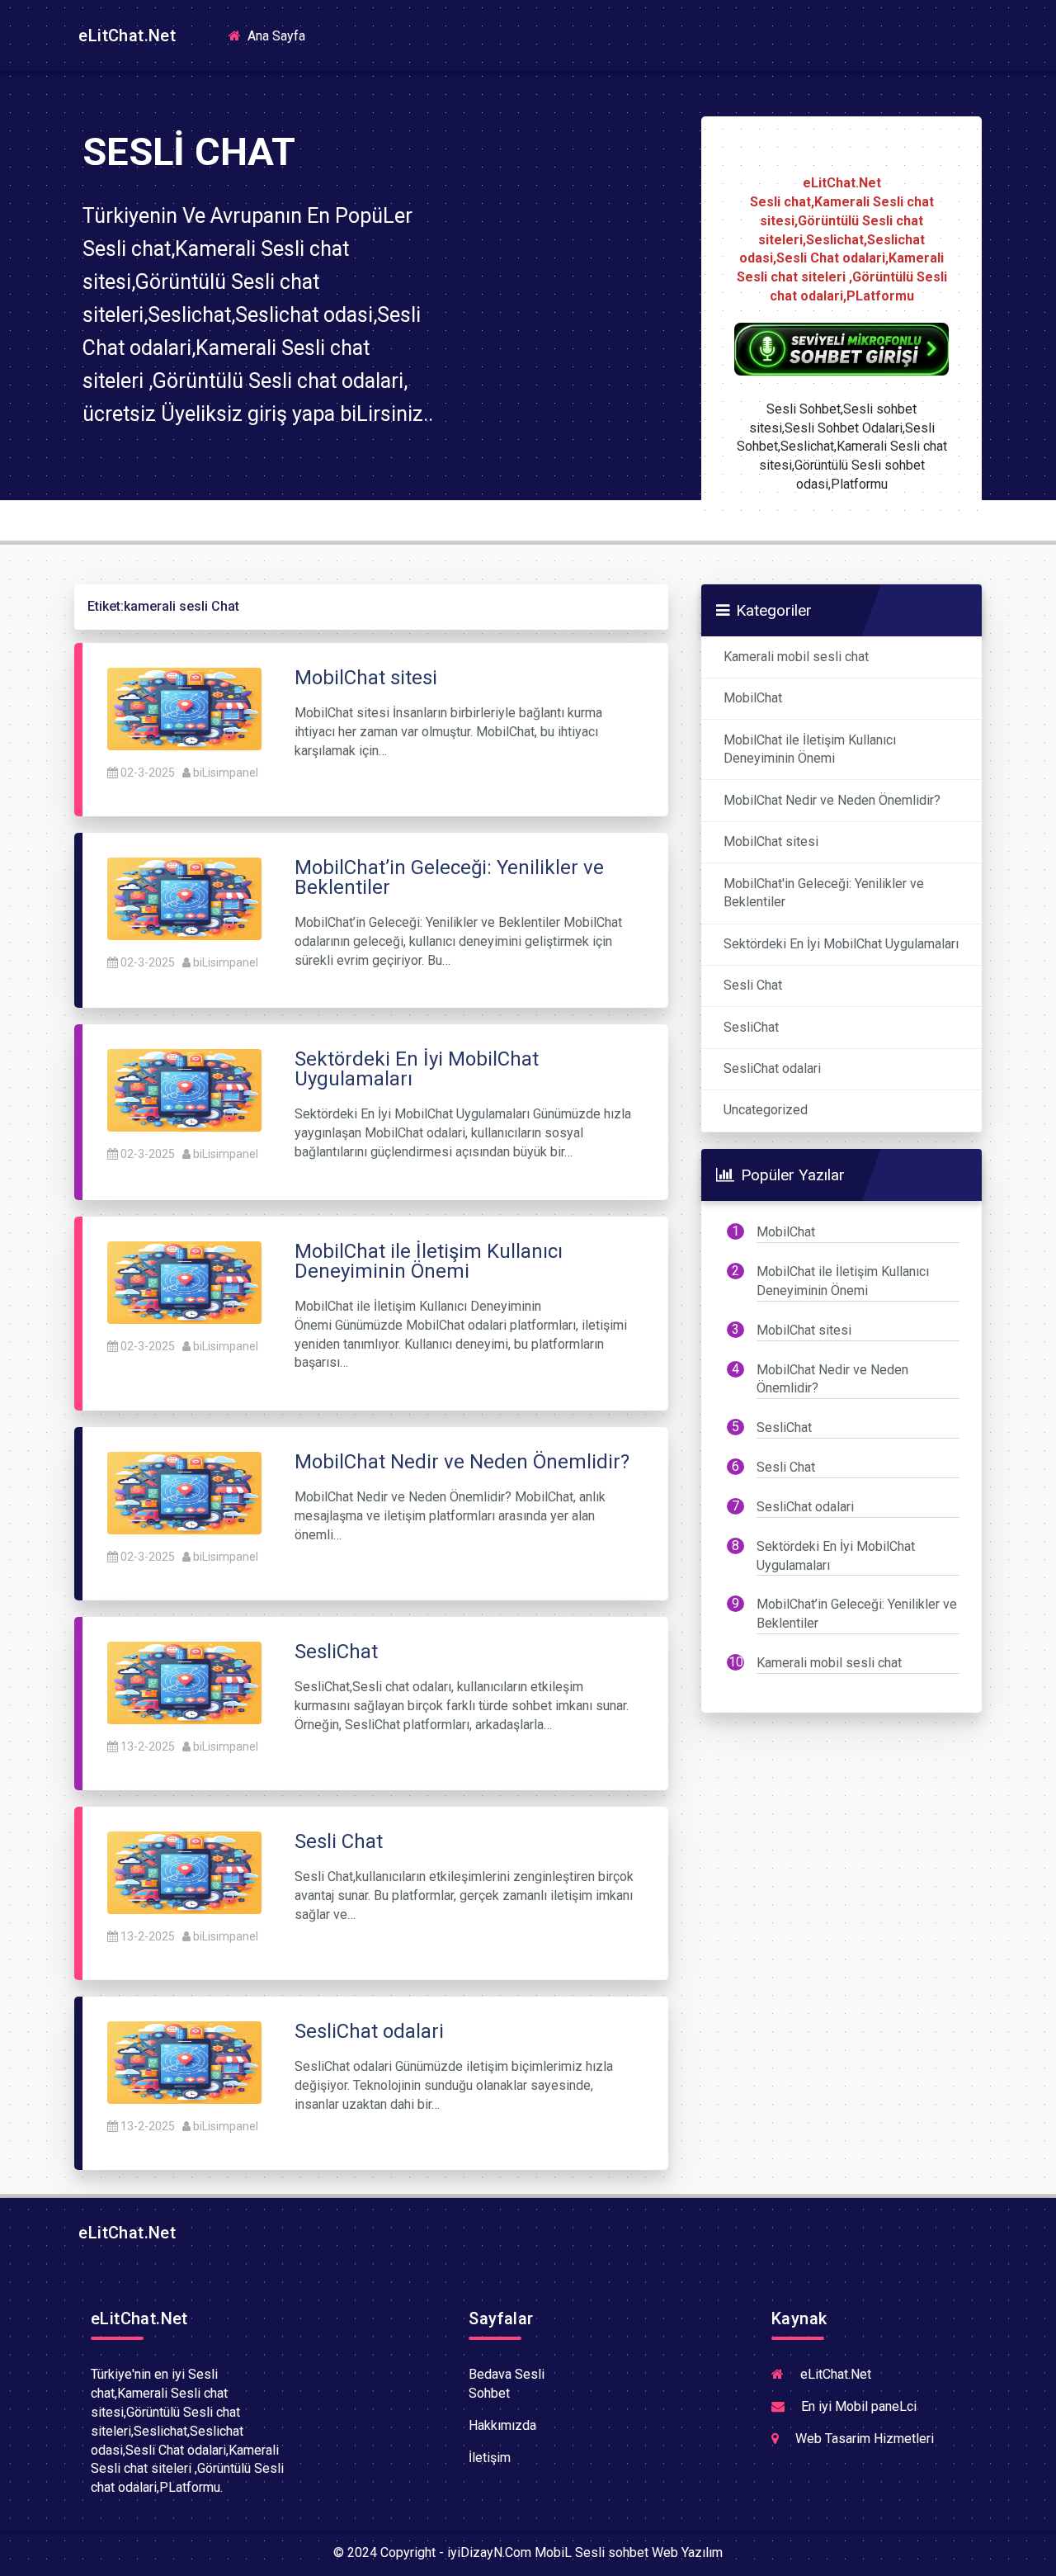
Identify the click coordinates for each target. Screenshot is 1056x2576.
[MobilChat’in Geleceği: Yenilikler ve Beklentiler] (184, 898)
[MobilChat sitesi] (184, 708)
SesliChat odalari (772, 1068)
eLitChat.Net (125, 35)
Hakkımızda (502, 2425)
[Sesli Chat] (184, 1872)
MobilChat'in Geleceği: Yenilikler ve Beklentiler (824, 893)
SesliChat (751, 1027)
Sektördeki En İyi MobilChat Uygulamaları (841, 944)
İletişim (490, 2458)
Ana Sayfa (281, 35)
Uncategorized (766, 1110)
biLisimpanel (226, 773)
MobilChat (753, 698)
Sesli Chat (753, 985)
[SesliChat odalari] (184, 2062)
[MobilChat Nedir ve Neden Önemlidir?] (184, 1493)
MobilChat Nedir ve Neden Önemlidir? (832, 800)
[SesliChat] (184, 1683)
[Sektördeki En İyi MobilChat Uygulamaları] (184, 1090)
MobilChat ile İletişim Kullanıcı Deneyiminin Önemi (810, 749)
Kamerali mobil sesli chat (796, 657)
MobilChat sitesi (771, 841)
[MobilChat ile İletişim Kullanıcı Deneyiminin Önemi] (184, 1281)
